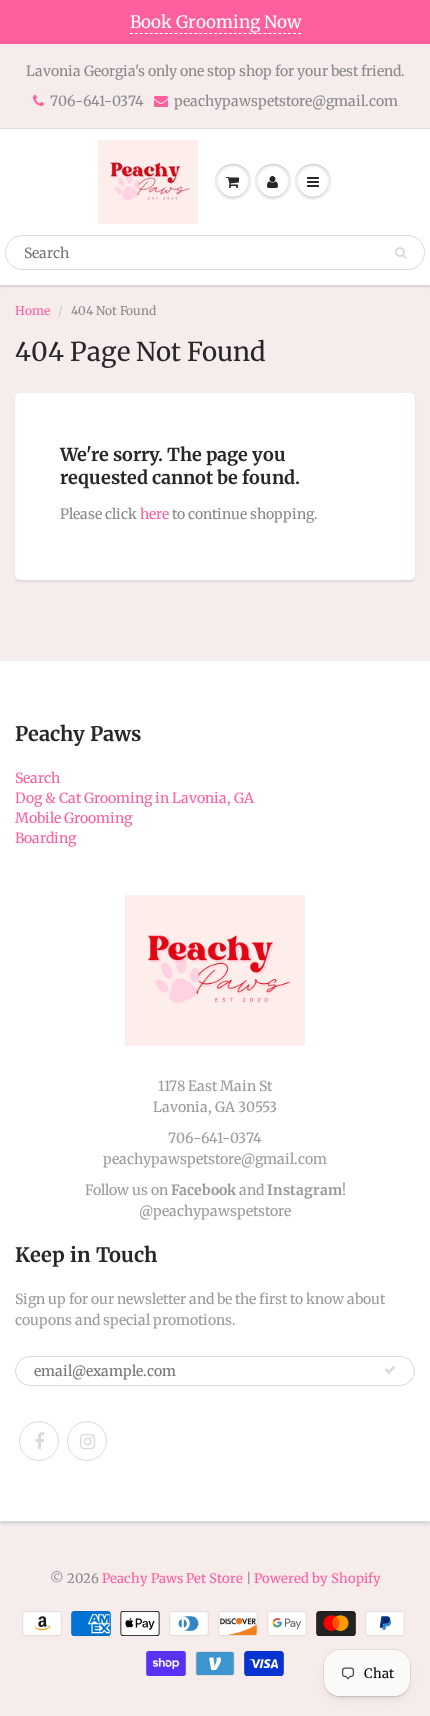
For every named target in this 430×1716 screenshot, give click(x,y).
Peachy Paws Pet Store (172, 1578)
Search (37, 778)
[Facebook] (39, 1441)
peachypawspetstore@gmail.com (286, 101)
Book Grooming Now (215, 22)
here (154, 514)
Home (32, 310)
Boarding (45, 838)
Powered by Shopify (317, 1578)
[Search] (400, 253)
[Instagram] (87, 1441)
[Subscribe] (390, 1370)
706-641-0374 (97, 101)
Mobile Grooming (73, 818)
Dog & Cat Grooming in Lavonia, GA (134, 798)
